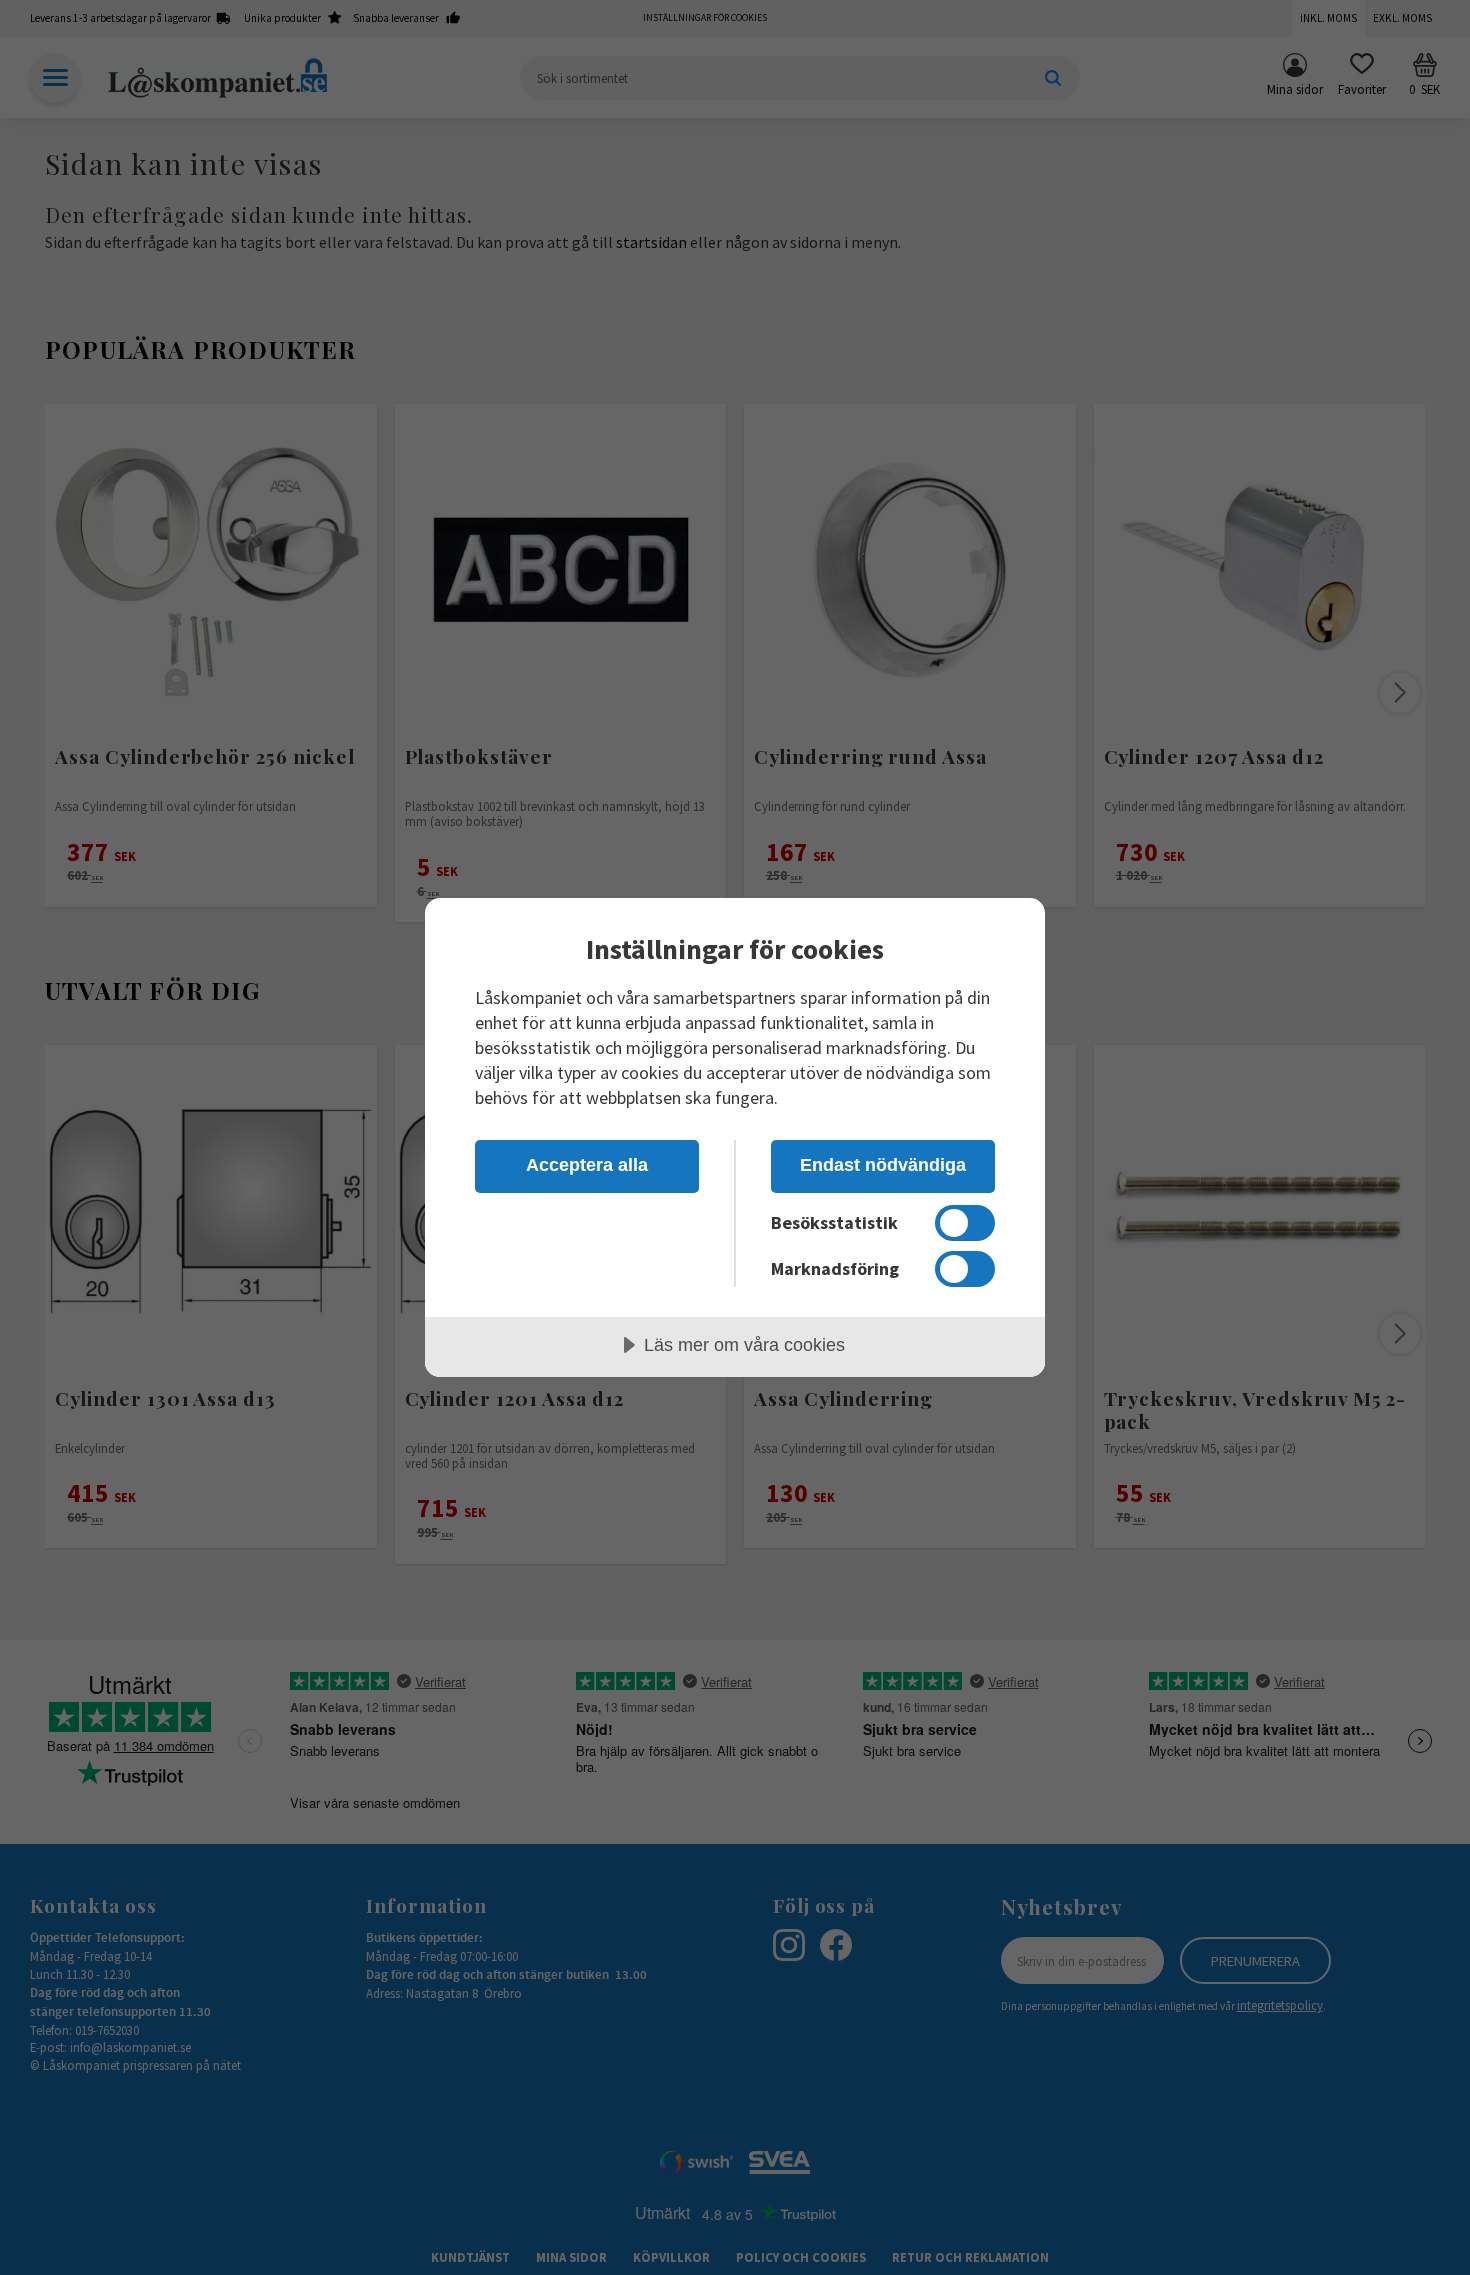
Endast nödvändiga (883, 1165)
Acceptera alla (587, 1165)
